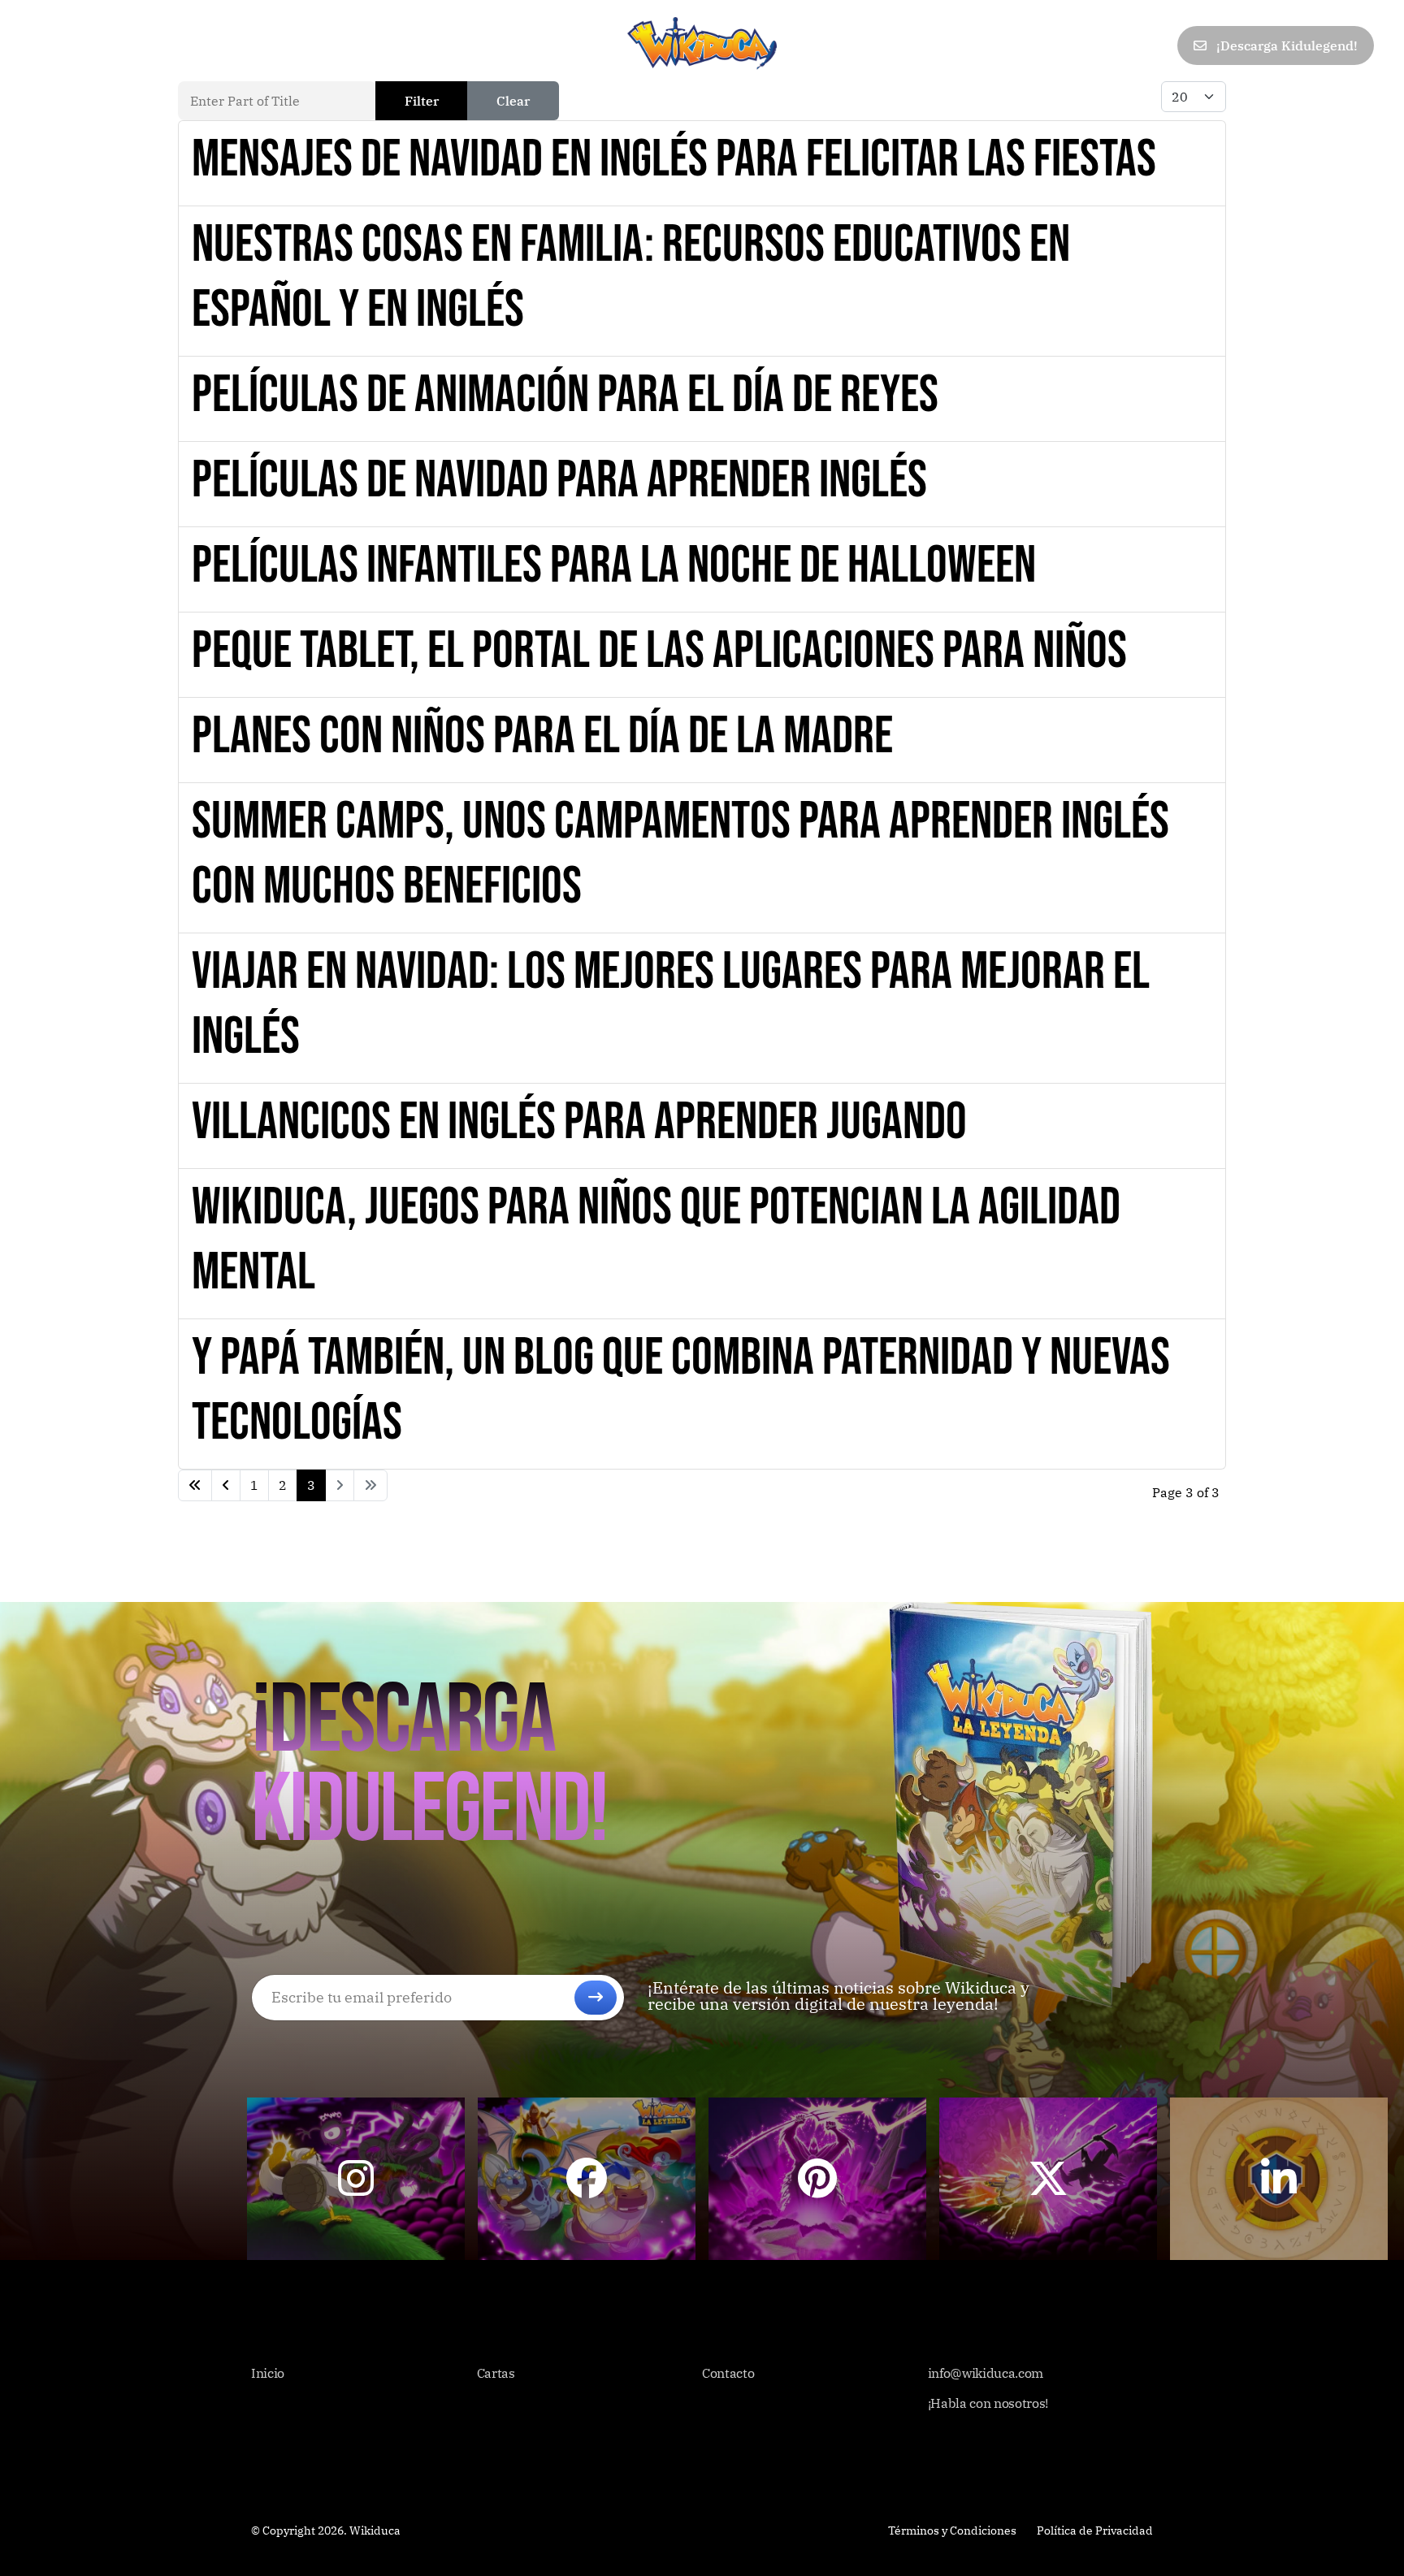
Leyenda (195, 45)
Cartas (118, 45)
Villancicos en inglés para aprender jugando (579, 1122)
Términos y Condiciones (952, 2531)
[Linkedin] (1119, 46)
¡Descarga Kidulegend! (1285, 45)
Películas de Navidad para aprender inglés (559, 481)
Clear (513, 101)
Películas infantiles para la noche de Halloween (614, 566)
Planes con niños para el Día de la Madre (542, 736)
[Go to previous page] (226, 1485)
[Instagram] (1155, 46)
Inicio (50, 45)
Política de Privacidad (1095, 2531)
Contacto (336, 45)
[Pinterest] (1083, 46)
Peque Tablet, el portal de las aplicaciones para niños (659, 651)
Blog (264, 45)
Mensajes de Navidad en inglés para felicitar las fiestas (674, 160)
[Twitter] (1047, 46)
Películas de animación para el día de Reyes (565, 395)
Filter (422, 101)
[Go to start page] (195, 1485)
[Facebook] (1012, 46)
